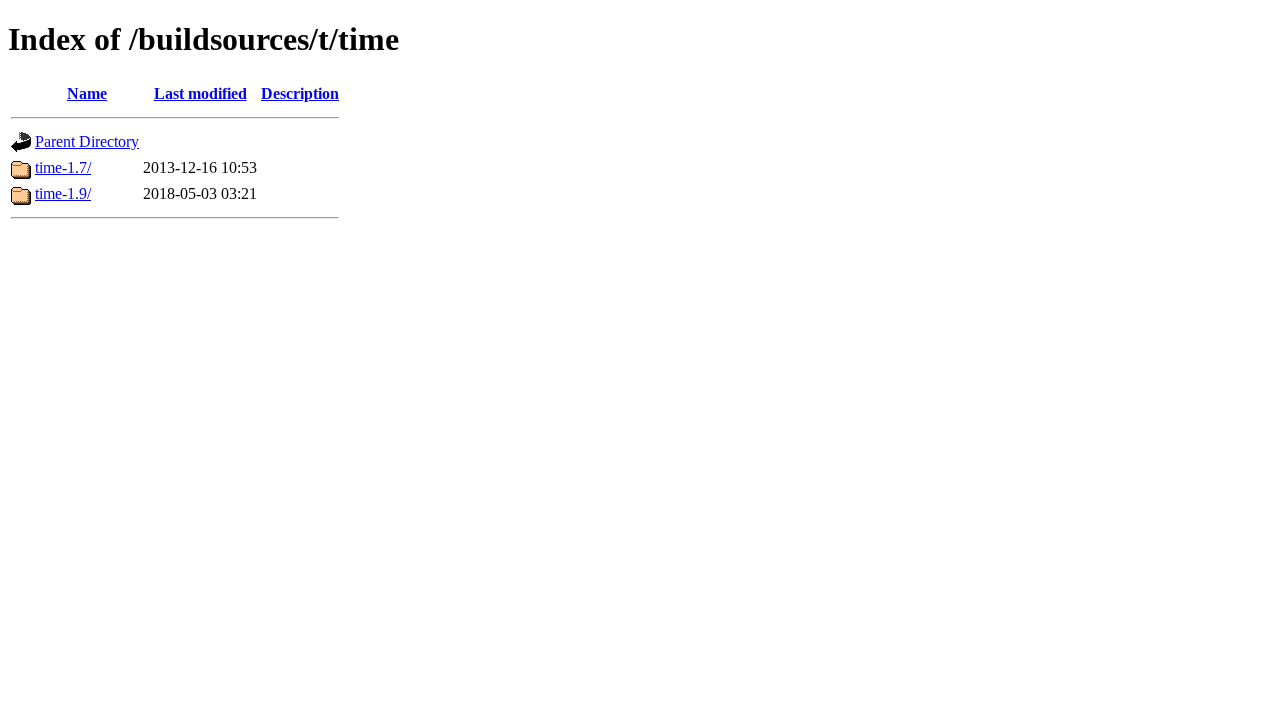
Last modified (200, 93)
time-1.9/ (63, 193)
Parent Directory (87, 141)
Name (87, 93)
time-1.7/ (63, 167)
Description (300, 93)
